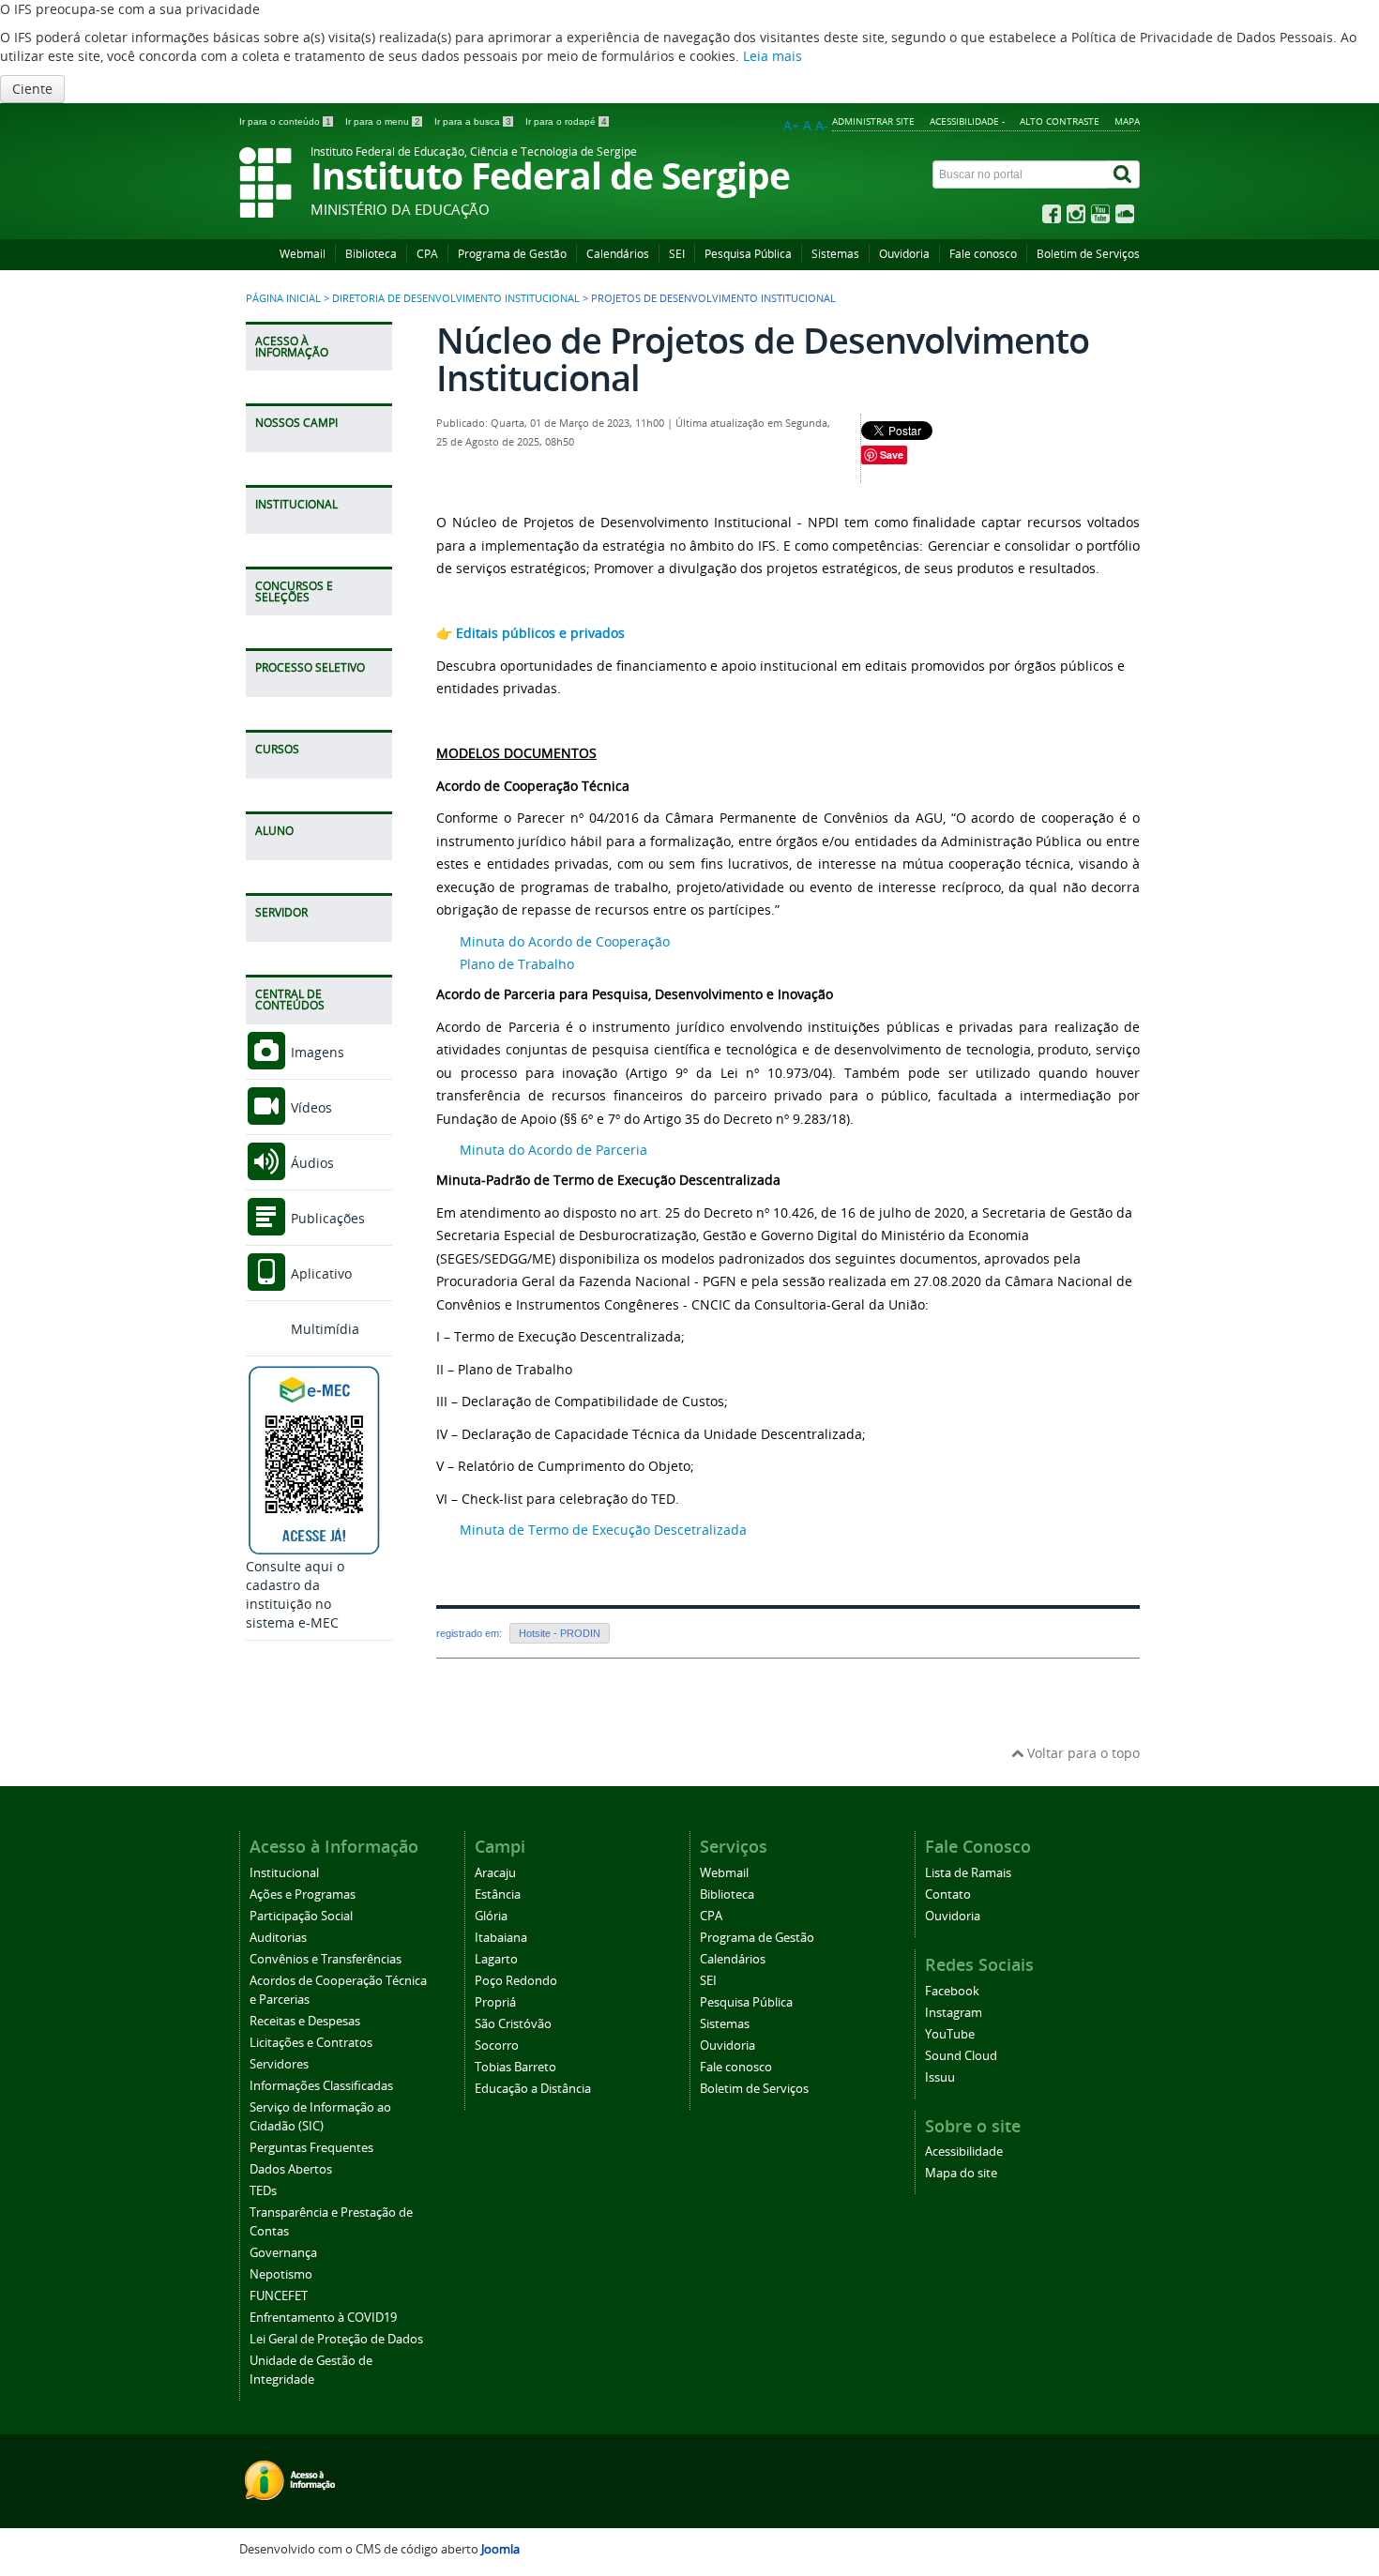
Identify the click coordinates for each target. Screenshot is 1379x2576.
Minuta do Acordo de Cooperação (565, 941)
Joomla (500, 2549)
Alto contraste (1060, 121)
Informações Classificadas (321, 2086)
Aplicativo (319, 1273)
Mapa (1127, 121)
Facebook (952, 1991)
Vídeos (310, 1107)
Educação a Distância (533, 2089)
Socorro (497, 2046)
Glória (491, 1916)
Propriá (495, 2002)
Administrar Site (873, 121)
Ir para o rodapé (566, 121)
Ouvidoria (904, 254)
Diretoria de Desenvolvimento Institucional (456, 298)
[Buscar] (1124, 174)
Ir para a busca (473, 121)
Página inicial (283, 298)
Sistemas (835, 254)
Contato (948, 1894)
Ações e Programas (303, 1894)
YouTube (950, 2034)
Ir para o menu (383, 121)
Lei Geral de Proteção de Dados (336, 2339)
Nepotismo (281, 2274)
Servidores (279, 2064)
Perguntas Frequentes (311, 2148)
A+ (791, 125)
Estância (498, 1894)
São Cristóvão (513, 2024)
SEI (677, 254)
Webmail (303, 254)
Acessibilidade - (967, 121)
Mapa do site (961, 2173)
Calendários (618, 254)
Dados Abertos (291, 2169)
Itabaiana (501, 1938)
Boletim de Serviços (1088, 254)
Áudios (311, 1163)
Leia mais (773, 56)
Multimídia (323, 1329)
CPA (427, 254)
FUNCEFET (279, 2296)
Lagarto (496, 1959)
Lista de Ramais (968, 1873)
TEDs (263, 2191)
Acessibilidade (964, 2152)
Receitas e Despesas (305, 2021)
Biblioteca (371, 254)
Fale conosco (983, 254)
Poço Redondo (516, 1981)
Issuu (940, 2077)
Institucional (284, 1873)
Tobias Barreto (515, 2067)
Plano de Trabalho (517, 964)
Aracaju (495, 1873)
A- (822, 125)
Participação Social (301, 1916)
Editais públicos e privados (540, 633)
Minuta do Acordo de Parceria (553, 1150)
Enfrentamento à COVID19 (323, 2318)
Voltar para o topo (1082, 1753)
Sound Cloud (961, 2056)
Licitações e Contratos (311, 2043)
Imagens (316, 1052)
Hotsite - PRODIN (560, 1633)
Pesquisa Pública (748, 254)
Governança (283, 2253)
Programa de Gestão (512, 254)
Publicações (326, 1218)
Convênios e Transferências (326, 1959)
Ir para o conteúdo (285, 121)
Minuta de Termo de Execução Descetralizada (603, 1530)
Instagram (954, 2013)
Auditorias (278, 1938)
